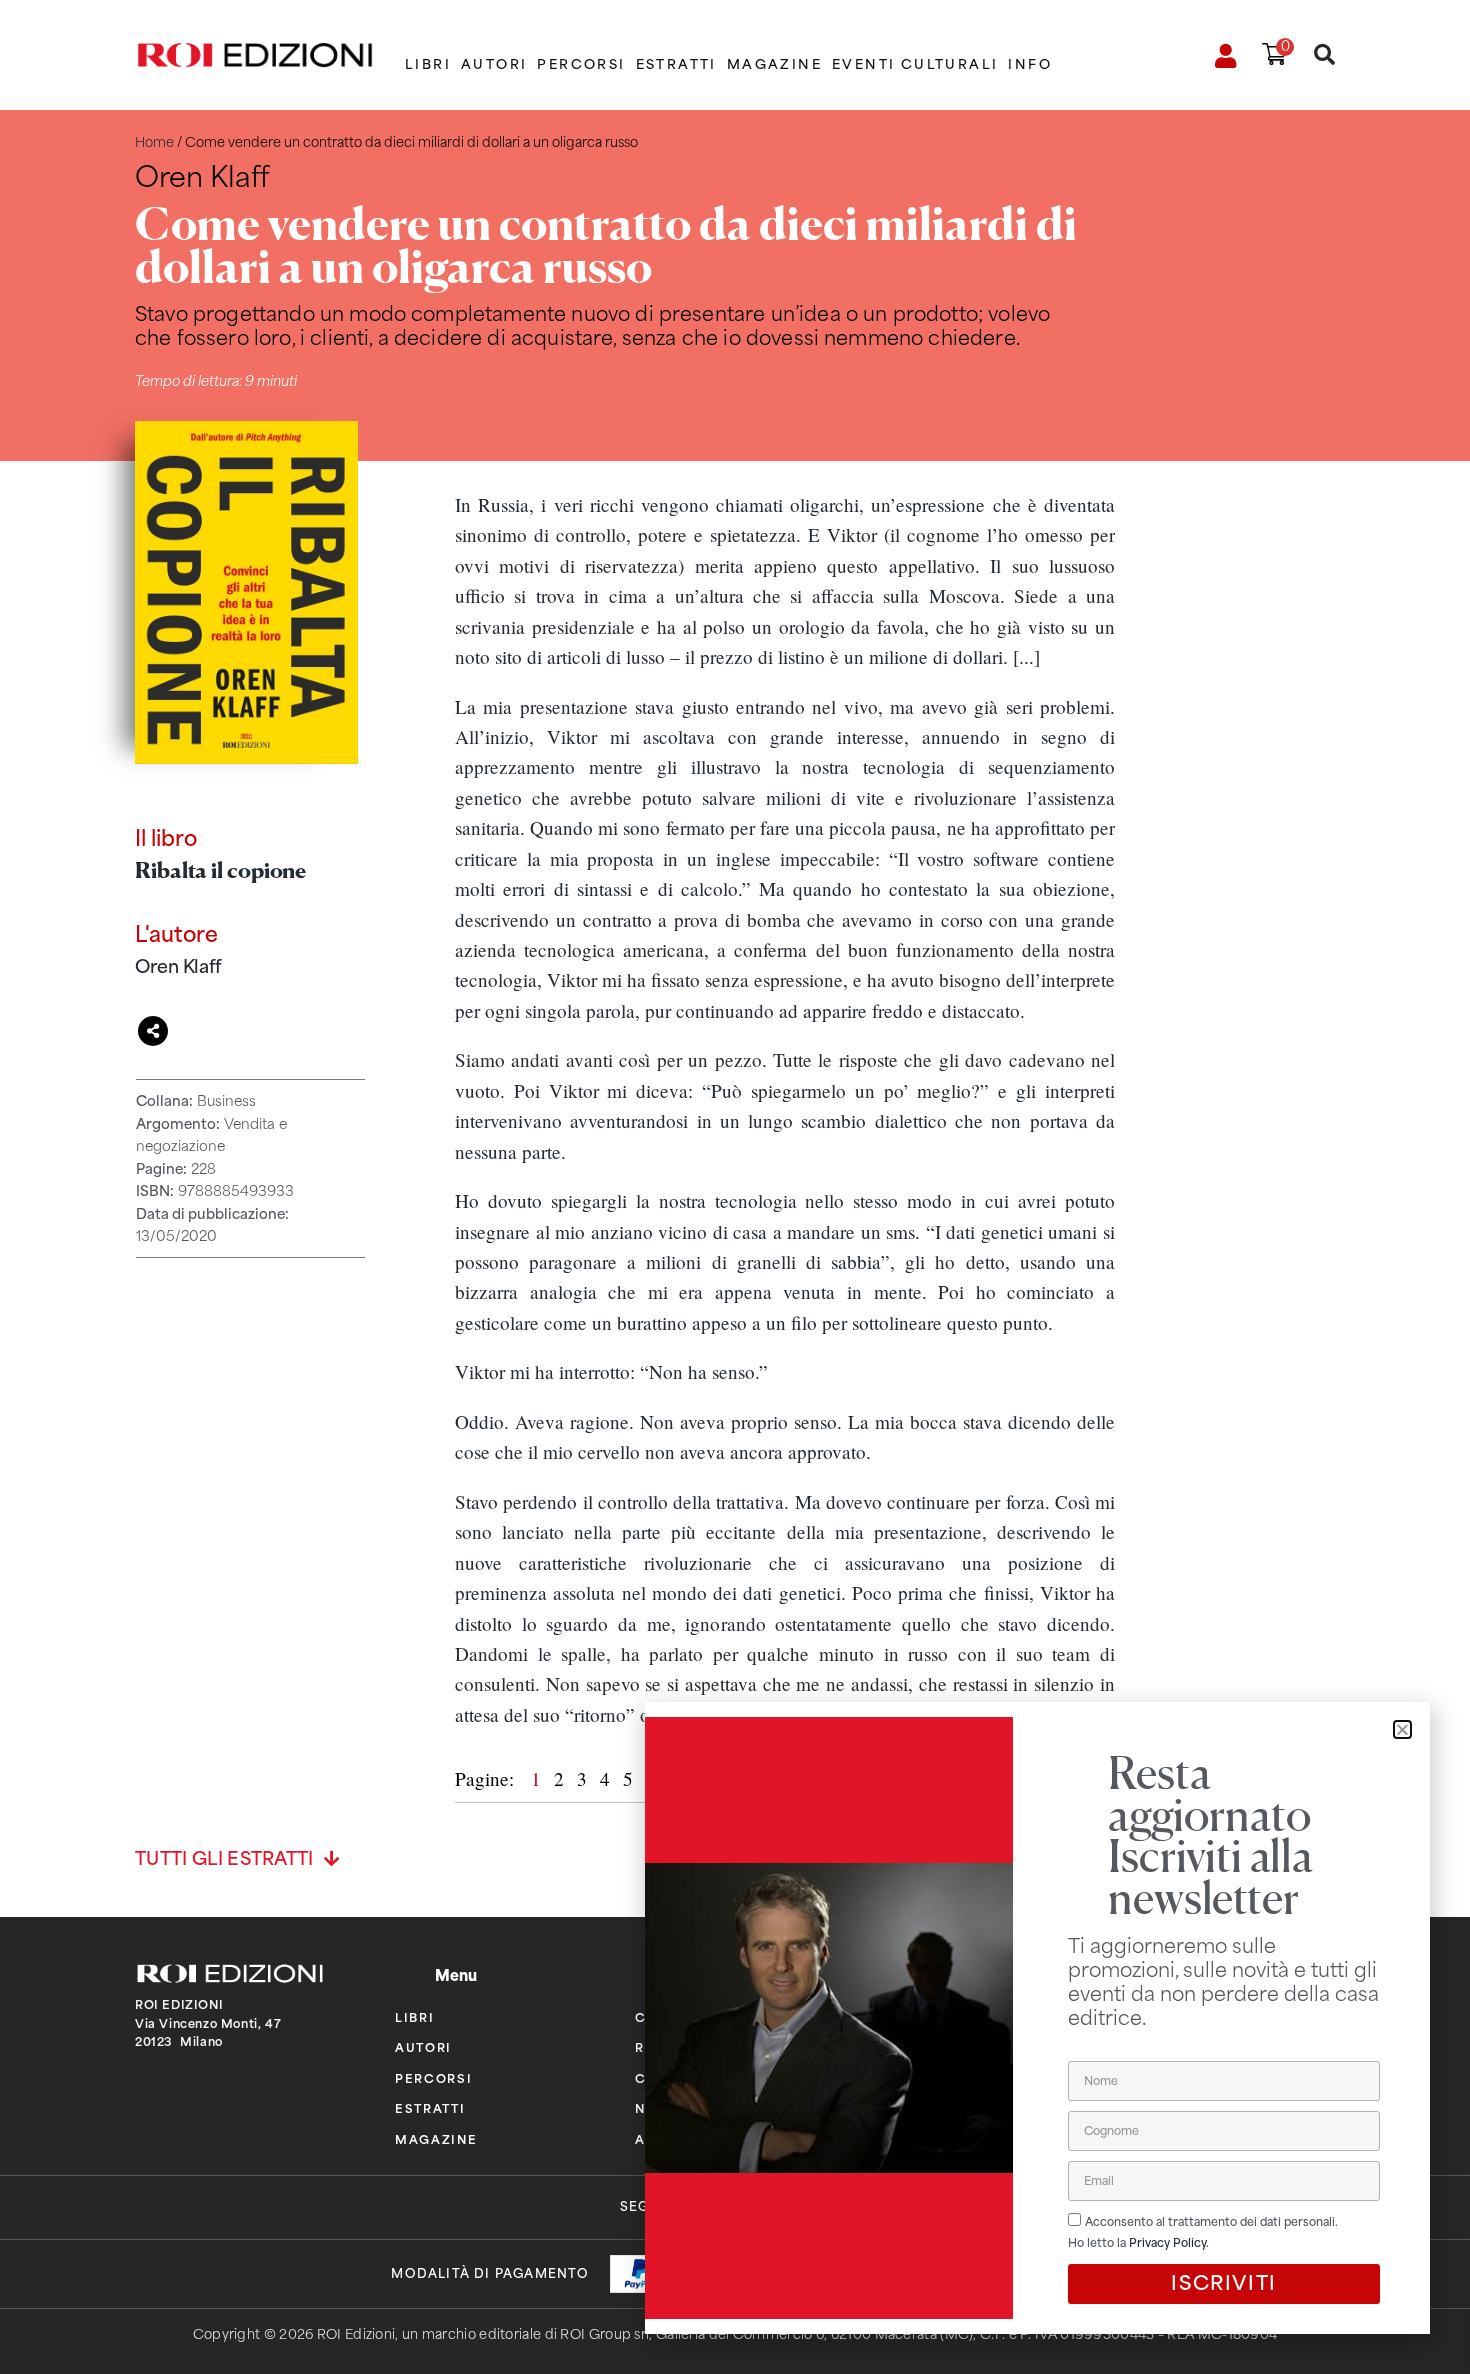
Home (154, 142)
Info (1030, 64)
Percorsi (581, 64)
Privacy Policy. (1169, 2243)
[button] (1402, 1729)
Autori (494, 64)
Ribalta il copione (220, 869)
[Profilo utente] (1226, 56)
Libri (428, 64)
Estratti (676, 64)
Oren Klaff (178, 966)
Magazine (774, 64)
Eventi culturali (915, 64)
